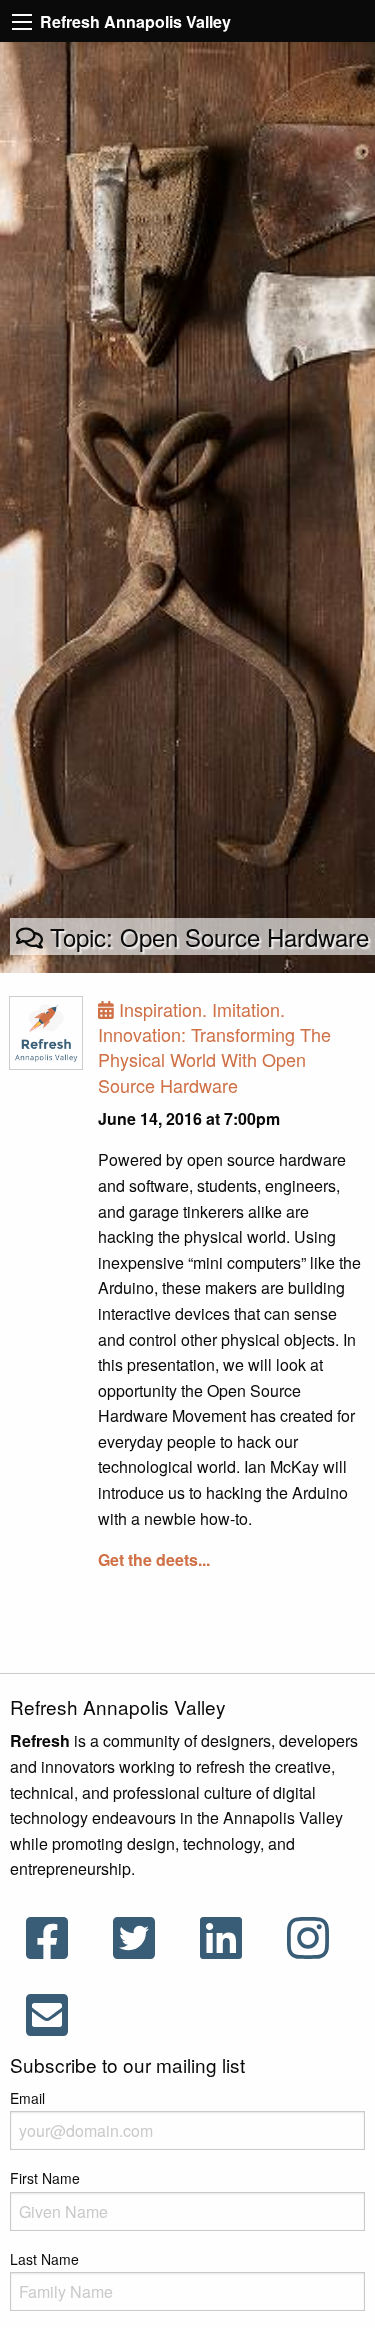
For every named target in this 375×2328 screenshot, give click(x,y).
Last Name (44, 2259)
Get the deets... (154, 1559)
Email (27, 2098)
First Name (45, 2178)
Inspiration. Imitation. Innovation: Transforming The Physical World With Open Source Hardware (214, 1047)
